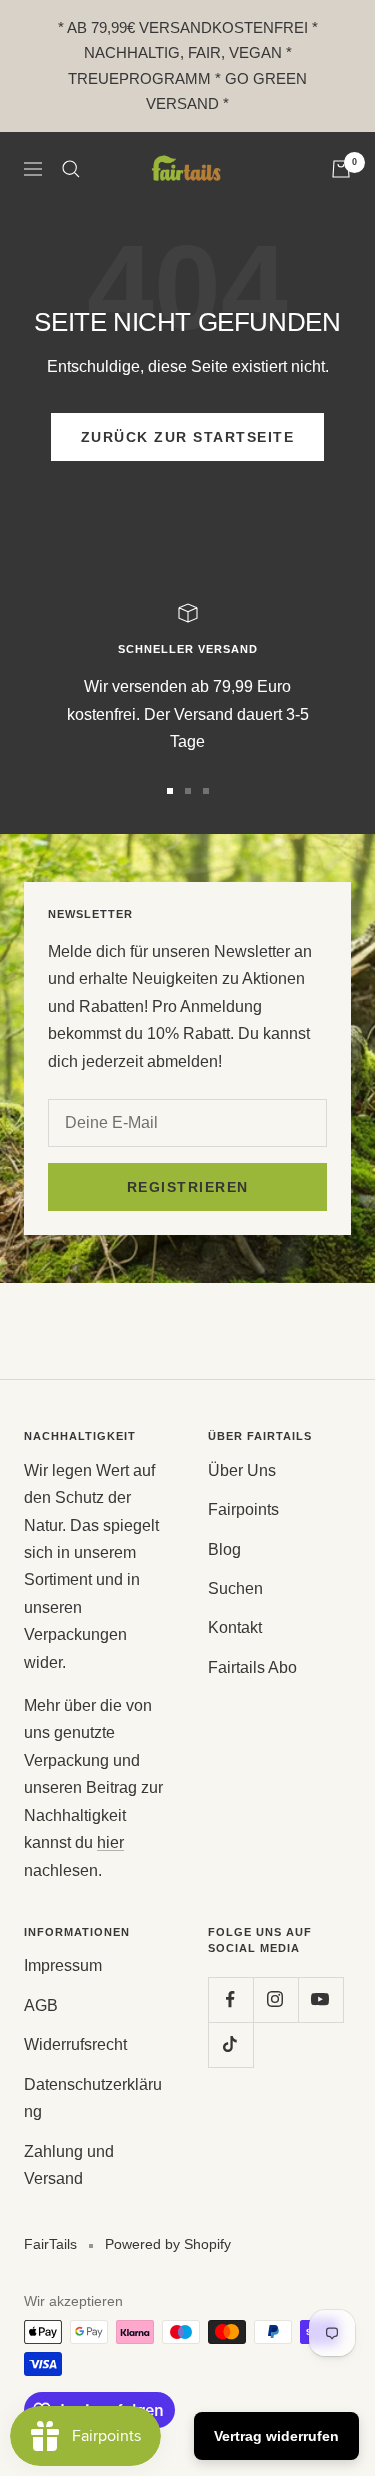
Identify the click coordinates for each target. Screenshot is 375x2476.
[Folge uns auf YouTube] (320, 1999)
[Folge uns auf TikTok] (230, 2044)
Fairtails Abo (252, 1667)
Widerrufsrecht (75, 2044)
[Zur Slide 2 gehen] (188, 791)
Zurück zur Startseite (188, 437)
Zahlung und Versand (69, 2165)
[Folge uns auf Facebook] (230, 1999)
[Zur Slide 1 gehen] (170, 791)
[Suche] (71, 169)
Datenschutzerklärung (93, 2098)
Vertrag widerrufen (276, 2436)
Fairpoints (243, 1509)
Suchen (235, 1588)
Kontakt (235, 1627)
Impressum (63, 1965)
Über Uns (242, 1470)
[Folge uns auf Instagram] (275, 1999)
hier (110, 1842)
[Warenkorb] (341, 169)
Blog (224, 1549)
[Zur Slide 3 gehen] (206, 791)
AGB (41, 2005)
